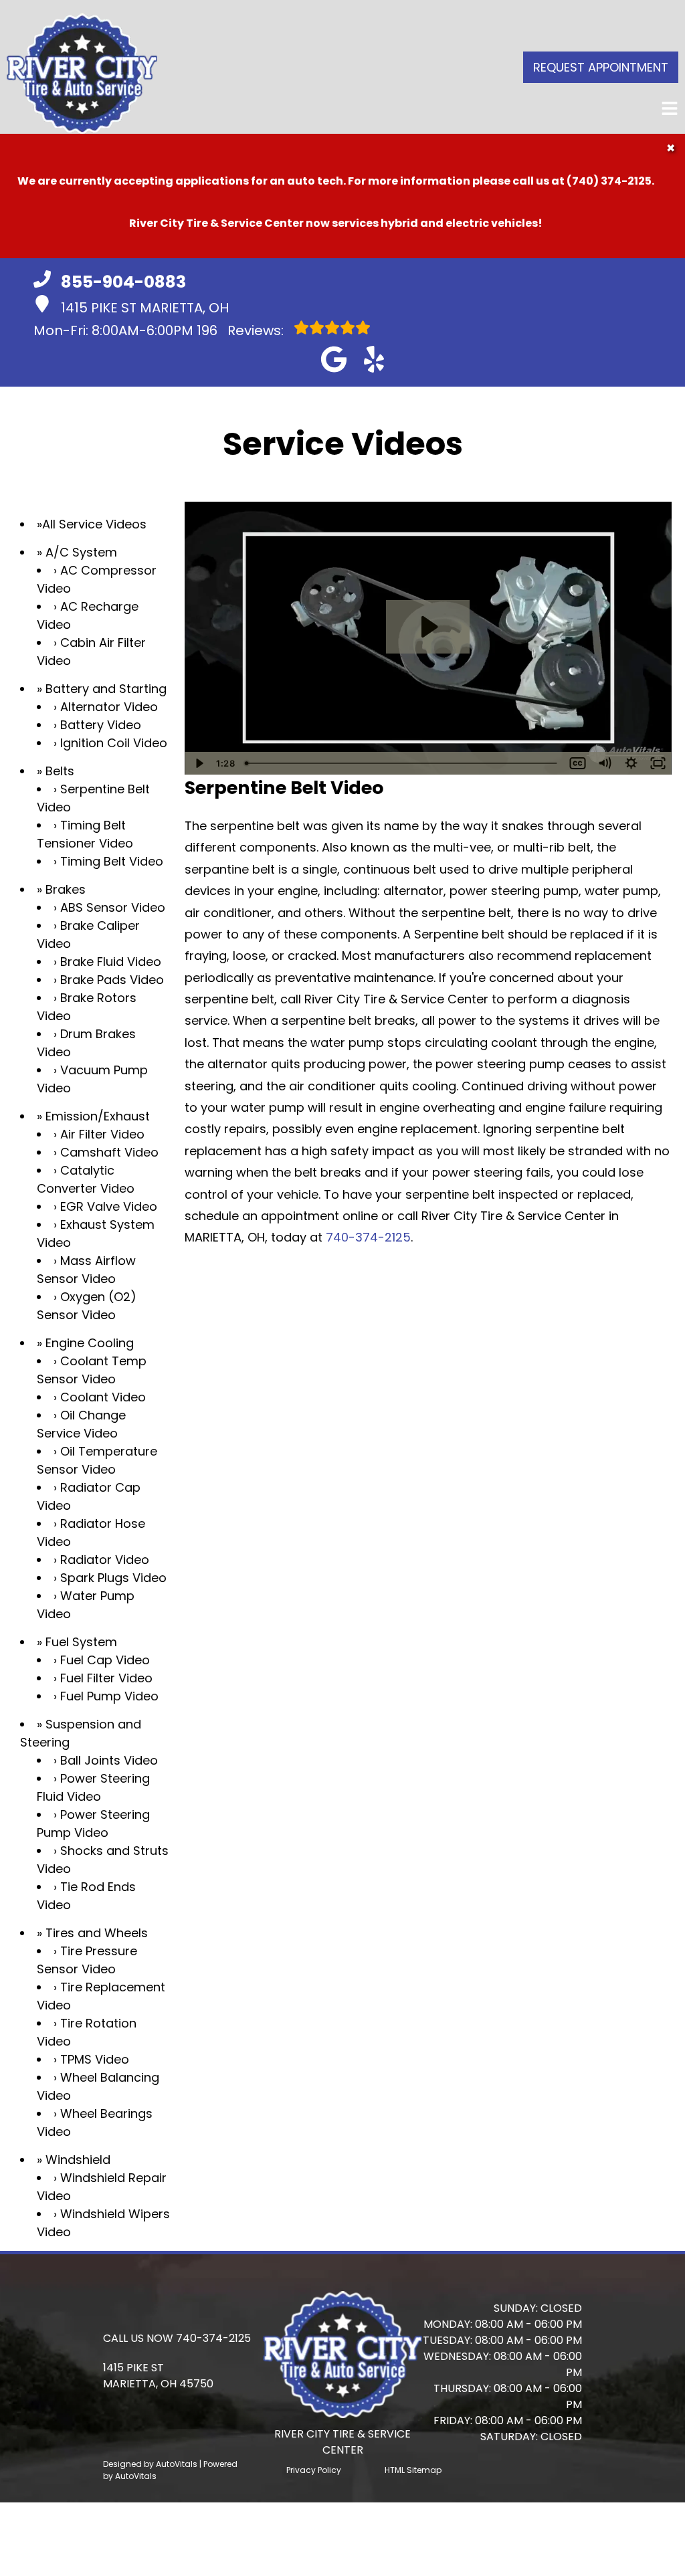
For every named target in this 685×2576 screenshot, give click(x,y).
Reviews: (242, 330)
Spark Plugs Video (113, 1578)
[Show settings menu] (631, 763)
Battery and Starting (106, 689)
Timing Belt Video (112, 861)
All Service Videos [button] (94, 524)
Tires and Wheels (97, 1933)
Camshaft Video (109, 1152)
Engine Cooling (90, 1343)
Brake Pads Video (112, 980)
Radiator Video (105, 1560)
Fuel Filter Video (106, 1678)
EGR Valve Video (109, 1206)
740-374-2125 (368, 1237)
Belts (60, 771)
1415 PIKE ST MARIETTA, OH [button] (145, 308)
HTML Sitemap (413, 2470)
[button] (334, 359)
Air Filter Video (102, 1134)
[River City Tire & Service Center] (82, 67)
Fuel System (81, 1642)
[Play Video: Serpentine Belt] (428, 627)
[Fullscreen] (658, 763)
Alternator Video (109, 707)
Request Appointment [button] (601, 67)
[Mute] (605, 763)
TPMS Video (95, 2059)
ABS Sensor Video (113, 907)
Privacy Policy (314, 2470)
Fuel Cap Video (105, 1660)
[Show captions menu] (578, 763)
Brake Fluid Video (111, 962)
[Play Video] (198, 763)
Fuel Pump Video (109, 1696)
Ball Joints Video (109, 1760)
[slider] (402, 763)
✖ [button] (671, 148)
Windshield (78, 2160)
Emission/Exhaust (98, 1116)
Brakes (66, 889)
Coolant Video (103, 1397)
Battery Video (101, 725)
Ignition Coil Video (114, 743)
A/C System (81, 552)
